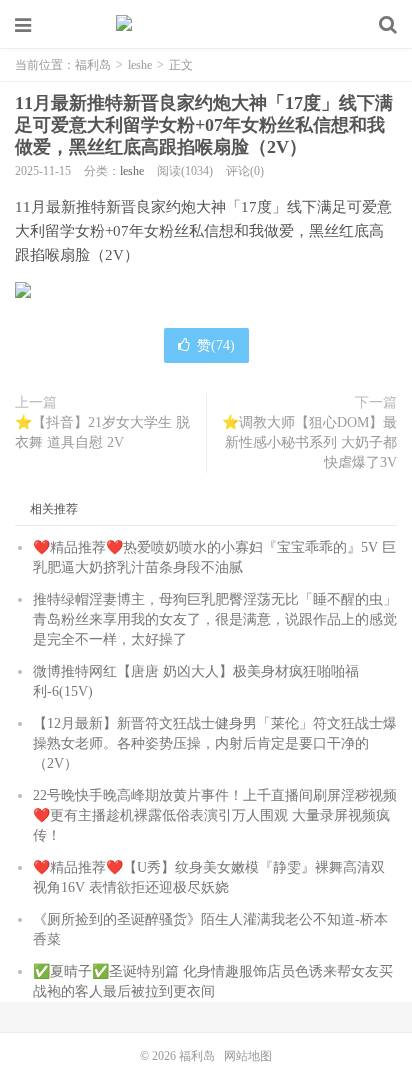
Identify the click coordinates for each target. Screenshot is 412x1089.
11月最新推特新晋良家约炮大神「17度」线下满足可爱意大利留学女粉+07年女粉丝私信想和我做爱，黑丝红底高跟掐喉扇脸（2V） (204, 125)
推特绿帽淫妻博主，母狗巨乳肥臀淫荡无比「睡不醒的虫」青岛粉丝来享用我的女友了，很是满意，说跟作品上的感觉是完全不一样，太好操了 (215, 619)
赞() (216, 345)
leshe (140, 65)
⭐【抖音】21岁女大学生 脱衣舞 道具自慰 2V (102, 432)
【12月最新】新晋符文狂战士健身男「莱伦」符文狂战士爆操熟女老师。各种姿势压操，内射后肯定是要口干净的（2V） (215, 743)
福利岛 (206, 25)
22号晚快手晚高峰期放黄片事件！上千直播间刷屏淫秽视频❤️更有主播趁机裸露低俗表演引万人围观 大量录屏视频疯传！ (215, 815)
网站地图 (248, 1056)
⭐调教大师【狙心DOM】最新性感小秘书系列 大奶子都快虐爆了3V (309, 442)
